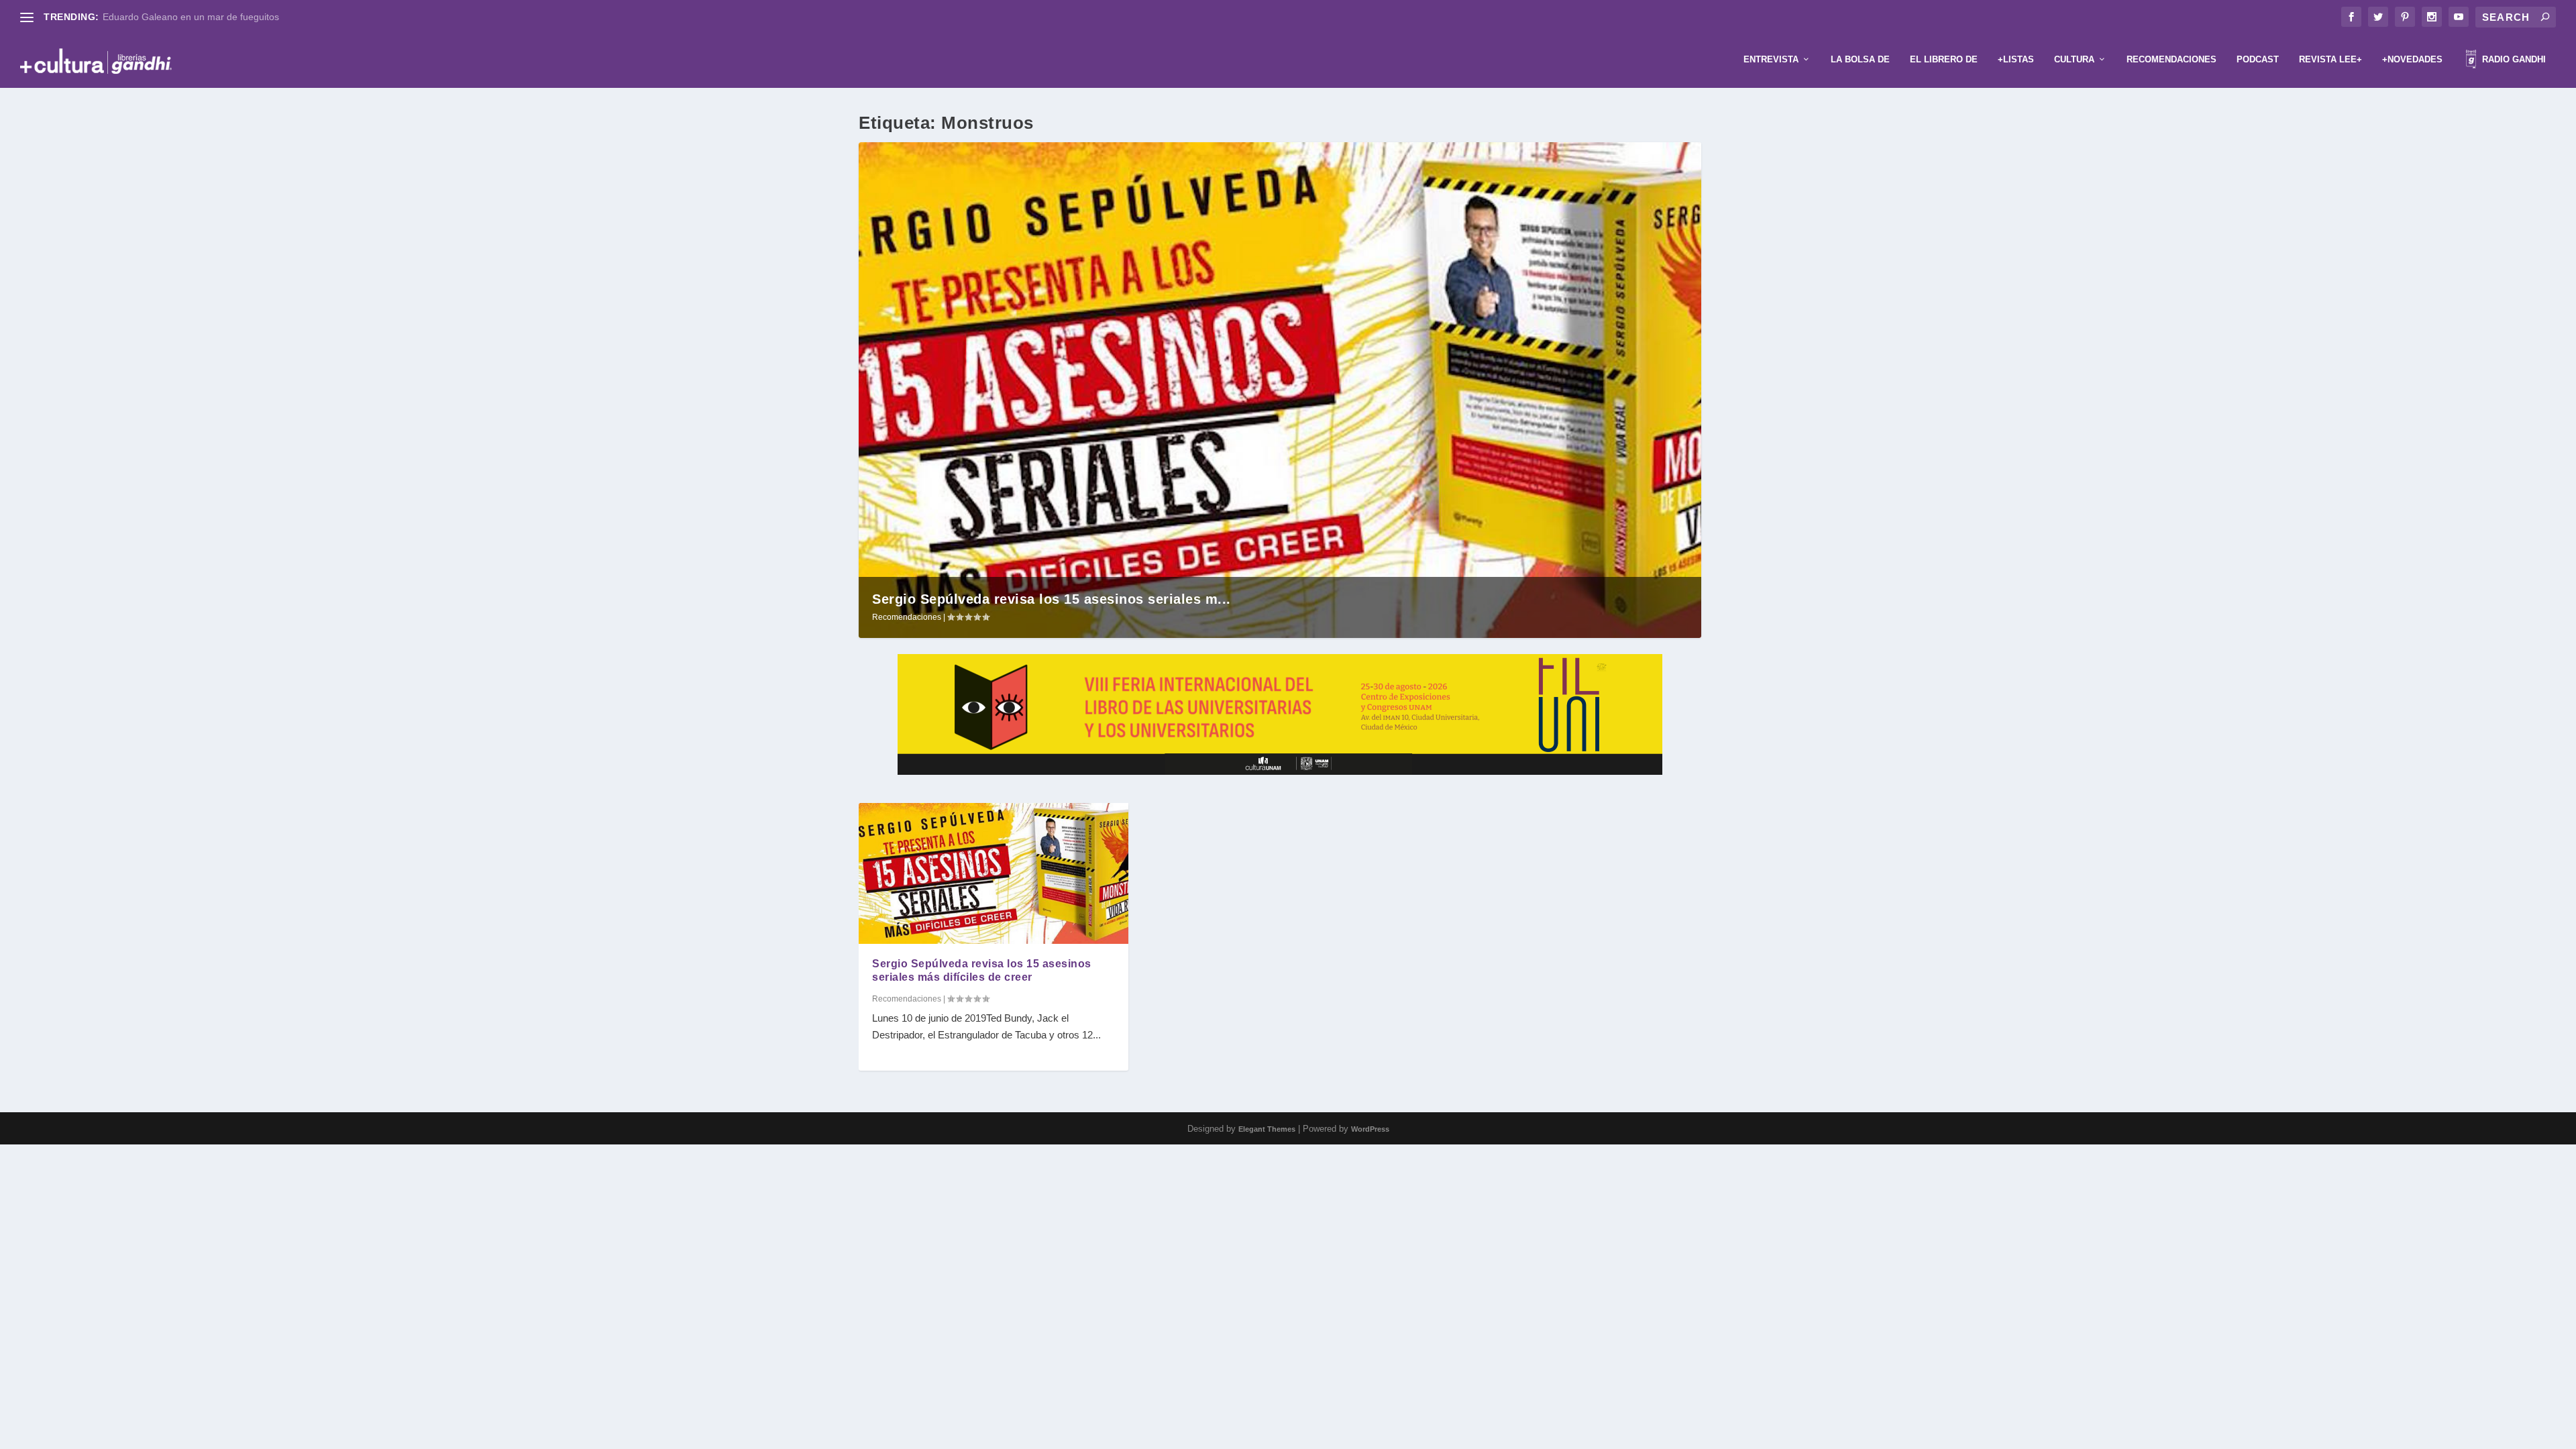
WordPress (1370, 1129)
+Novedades (2412, 59)
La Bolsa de (1860, 59)
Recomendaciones (2171, 59)
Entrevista (1771, 59)
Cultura (2074, 59)
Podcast (2258, 59)
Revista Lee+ (2330, 59)
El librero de (1944, 59)
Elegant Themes (1267, 1129)
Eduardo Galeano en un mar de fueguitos (191, 17)
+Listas (2016, 59)
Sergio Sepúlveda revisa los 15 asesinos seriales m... (1052, 599)
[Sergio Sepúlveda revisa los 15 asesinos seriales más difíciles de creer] (994, 873)
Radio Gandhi (2513, 59)
